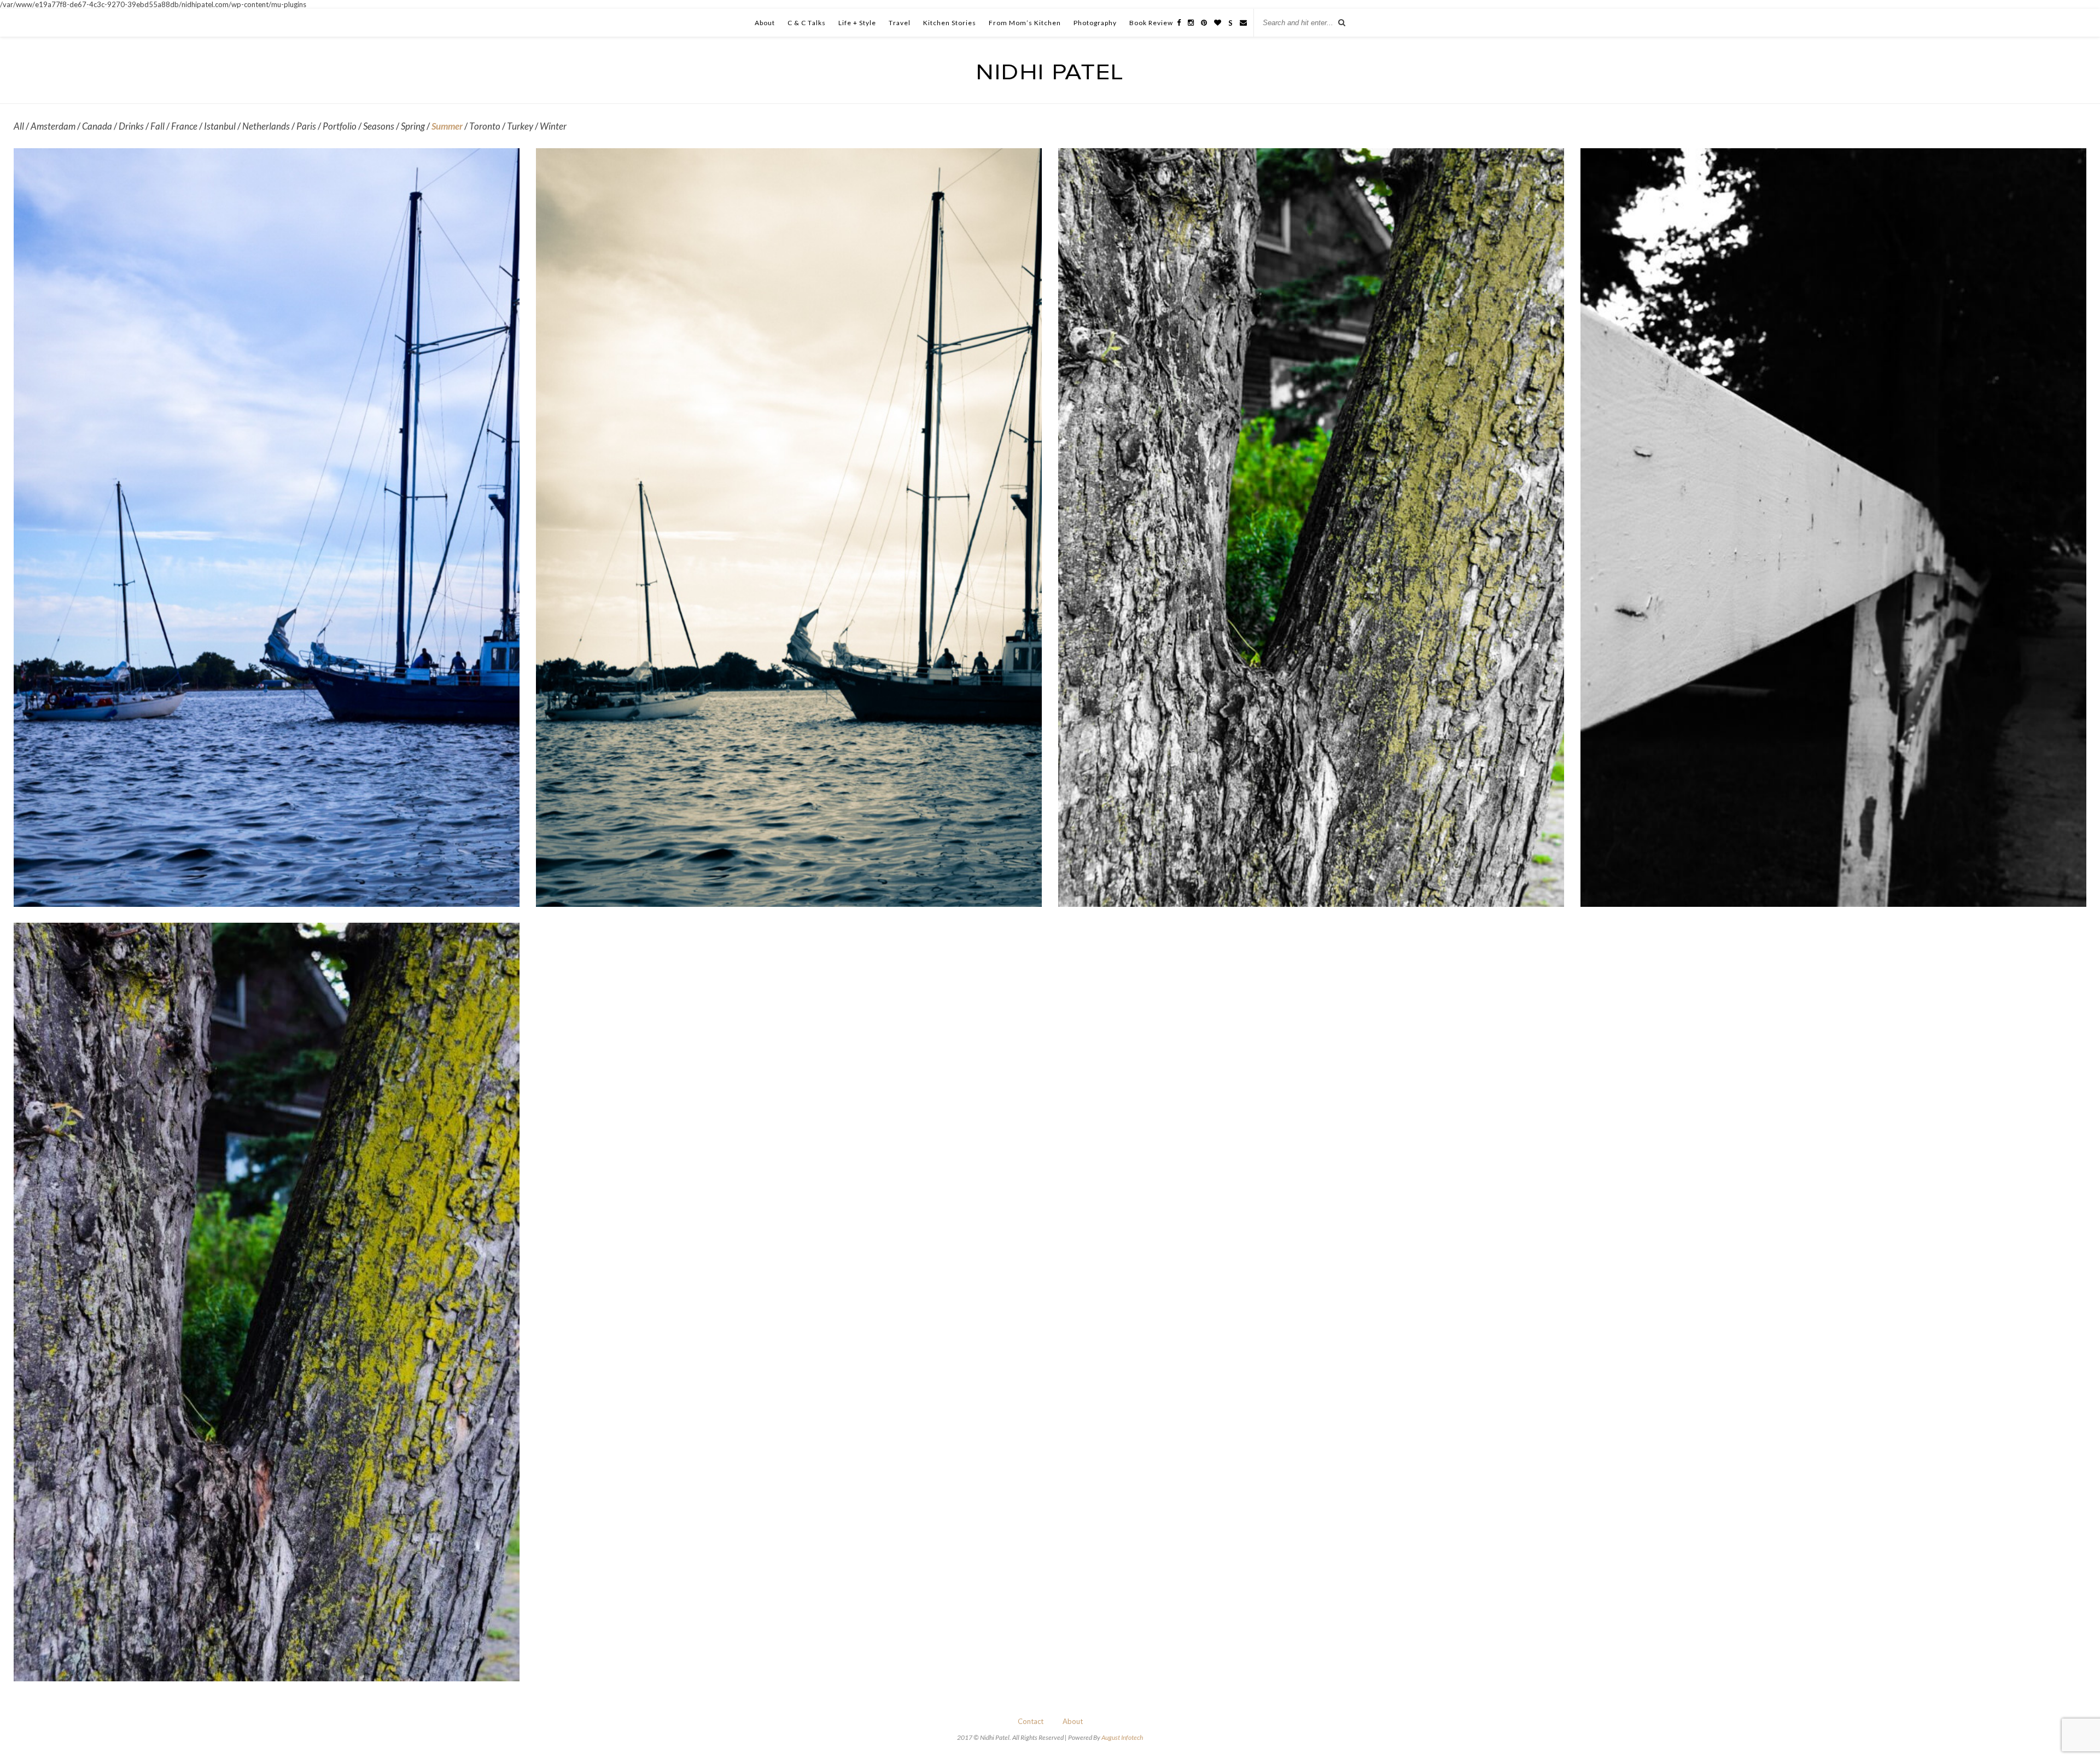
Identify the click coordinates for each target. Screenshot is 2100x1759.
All (19, 126)
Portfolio (340, 126)
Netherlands (266, 126)
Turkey (520, 126)
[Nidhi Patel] (1050, 76)
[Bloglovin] (1218, 22)
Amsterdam (53, 126)
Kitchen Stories (950, 23)
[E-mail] (1243, 22)
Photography (1095, 23)
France (184, 126)
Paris (306, 126)
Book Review (1151, 23)
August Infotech (1122, 1737)
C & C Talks (807, 23)
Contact (1031, 1721)
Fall (157, 126)
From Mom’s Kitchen (1025, 23)
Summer (447, 126)
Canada (97, 126)
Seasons (379, 126)
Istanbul (220, 126)
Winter (553, 126)
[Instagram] (1191, 22)
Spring (413, 126)
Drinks (131, 126)
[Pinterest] (1204, 22)
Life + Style (857, 23)
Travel (900, 23)
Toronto (485, 126)
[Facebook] (1179, 22)
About (765, 23)
